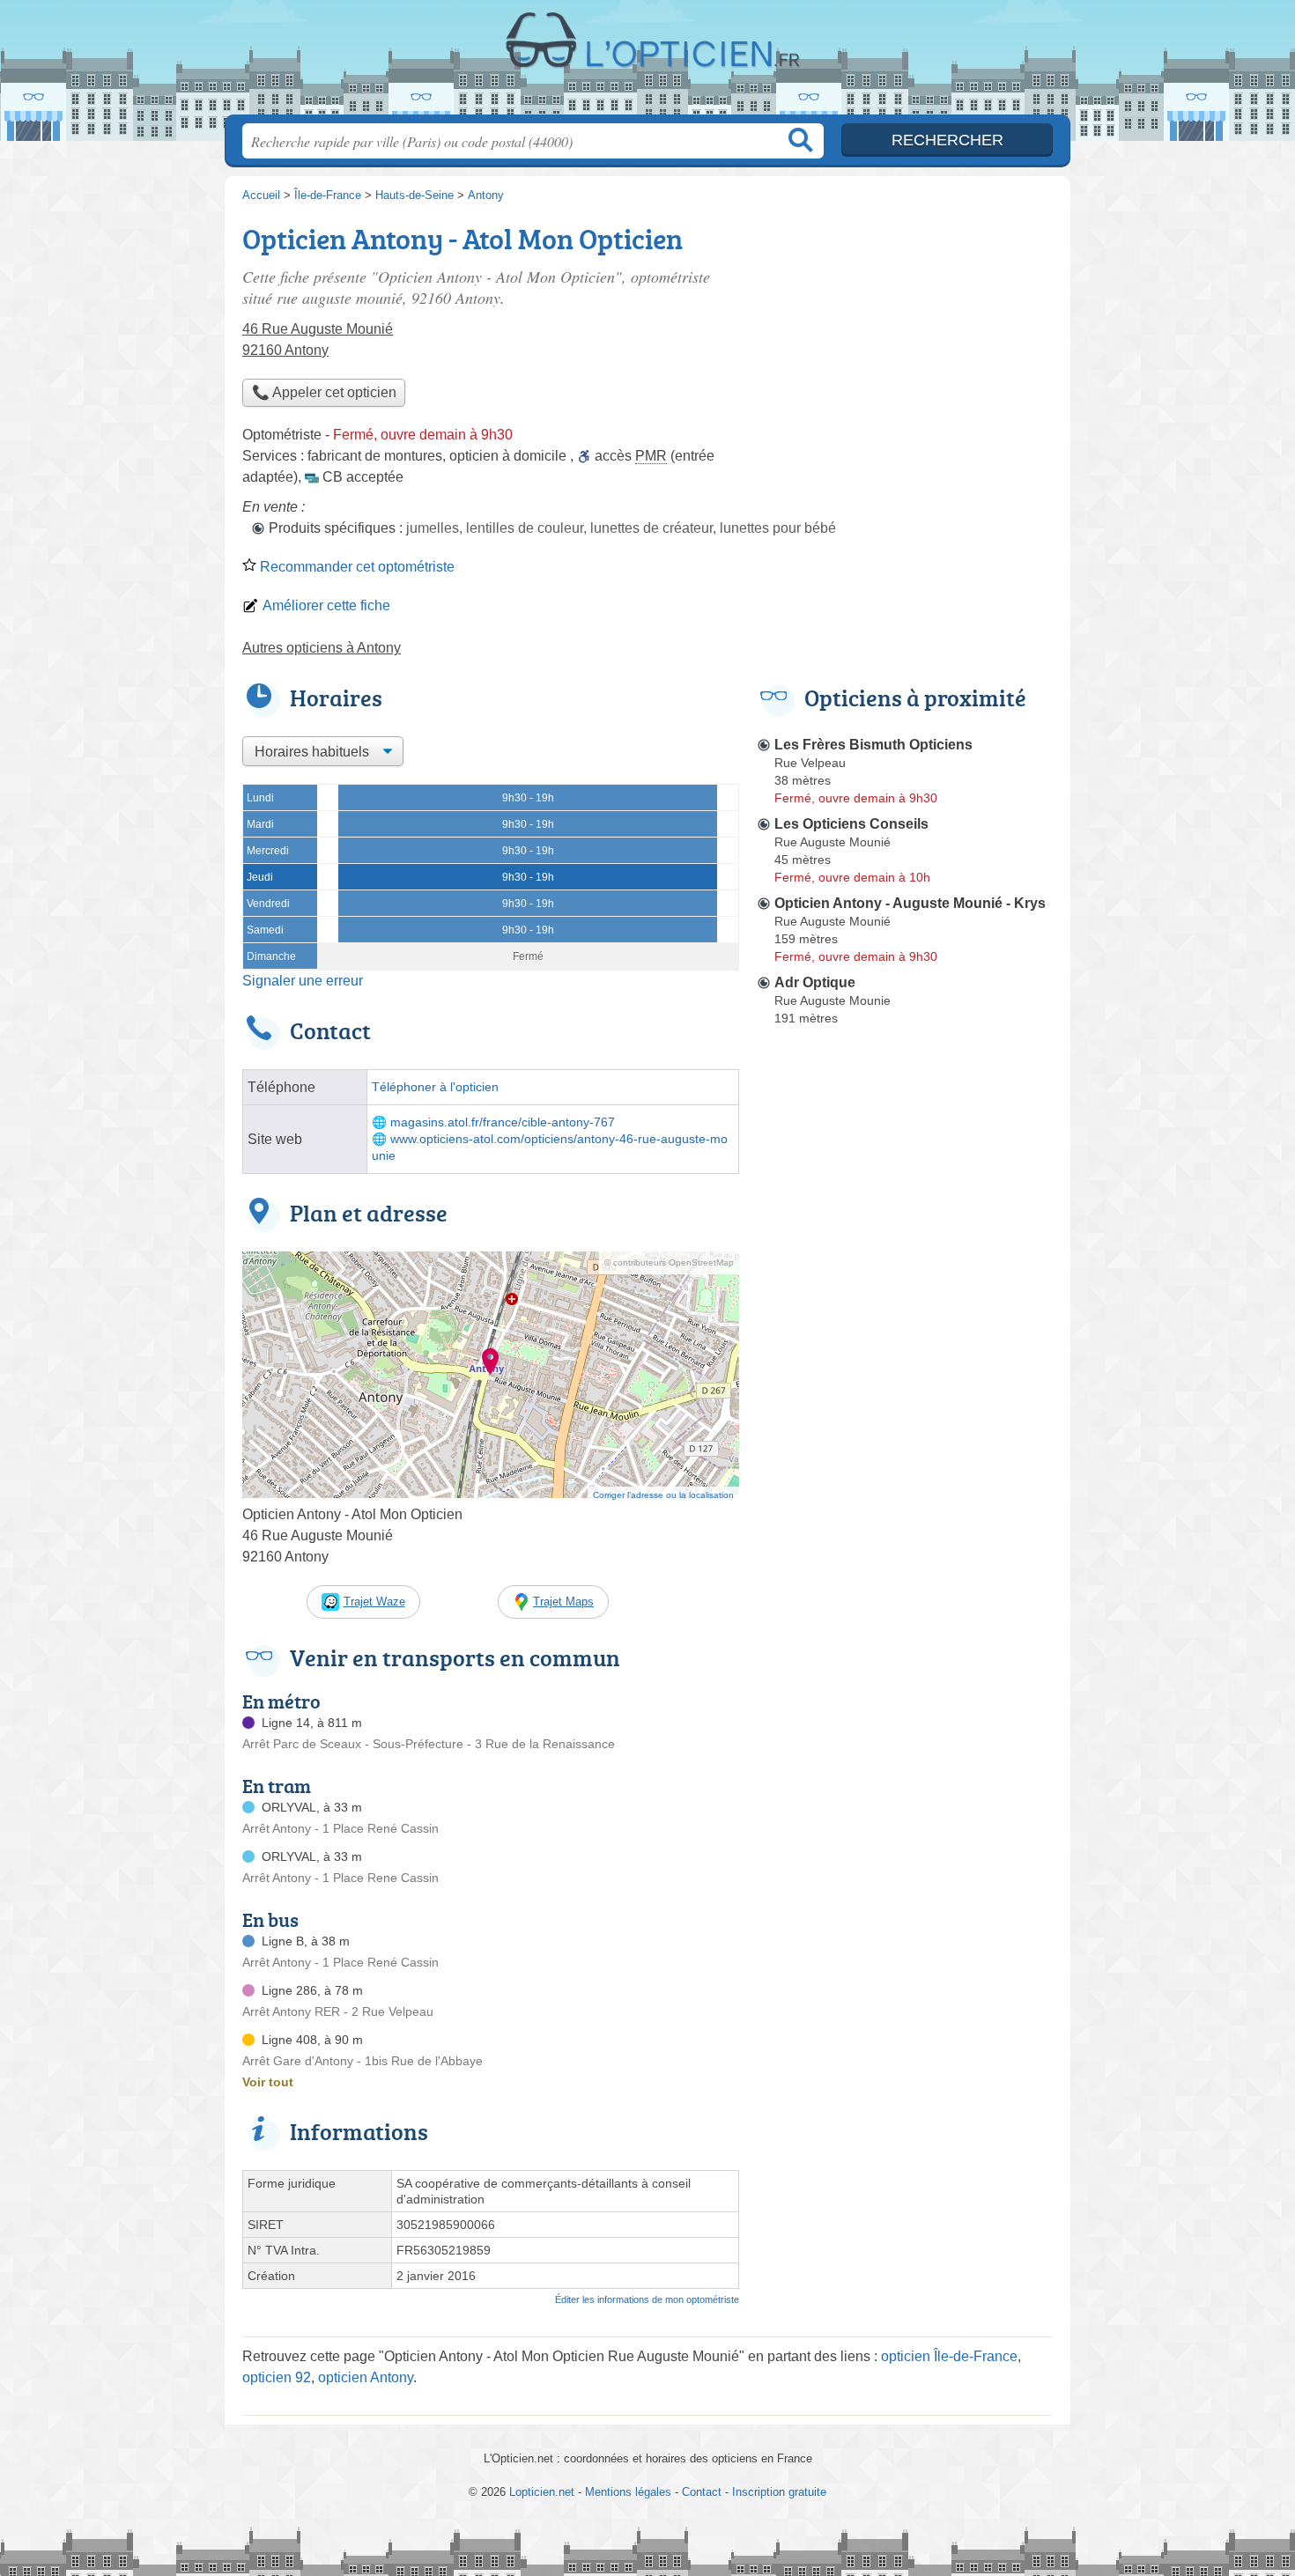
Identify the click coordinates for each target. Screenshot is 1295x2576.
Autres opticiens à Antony (322, 648)
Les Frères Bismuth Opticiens (873, 745)
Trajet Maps (563, 1602)
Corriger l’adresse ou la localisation (663, 1495)
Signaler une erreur (303, 981)
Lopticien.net (647, 63)
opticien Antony (366, 2377)
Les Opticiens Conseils (851, 824)
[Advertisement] (905, 340)
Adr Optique (815, 982)
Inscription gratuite (779, 2492)
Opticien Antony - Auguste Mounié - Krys (910, 903)
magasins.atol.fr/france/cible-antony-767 (503, 1122)
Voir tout (268, 2082)
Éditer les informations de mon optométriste (647, 2299)
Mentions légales (628, 2492)
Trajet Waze (374, 1602)
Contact (702, 2492)
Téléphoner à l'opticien (435, 1087)
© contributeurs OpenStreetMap (669, 1262)
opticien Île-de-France (949, 2356)
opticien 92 (277, 2377)
